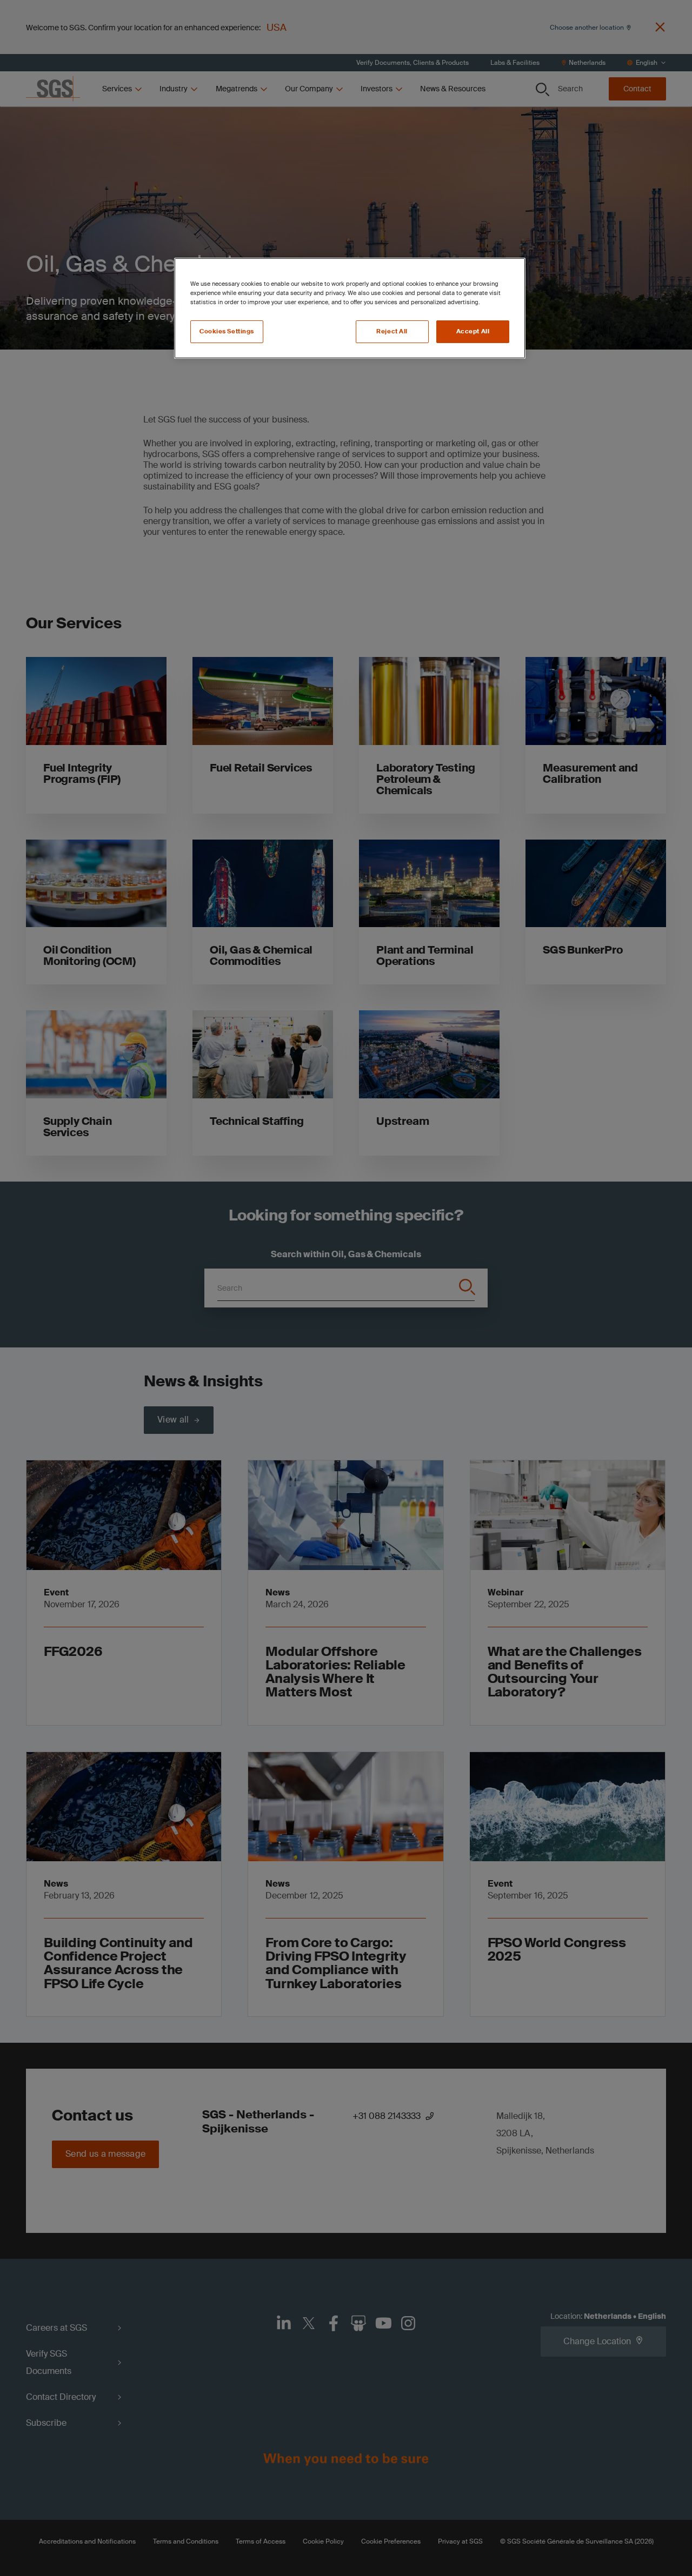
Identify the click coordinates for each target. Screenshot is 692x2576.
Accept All (473, 331)
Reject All (392, 331)
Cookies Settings (227, 331)
